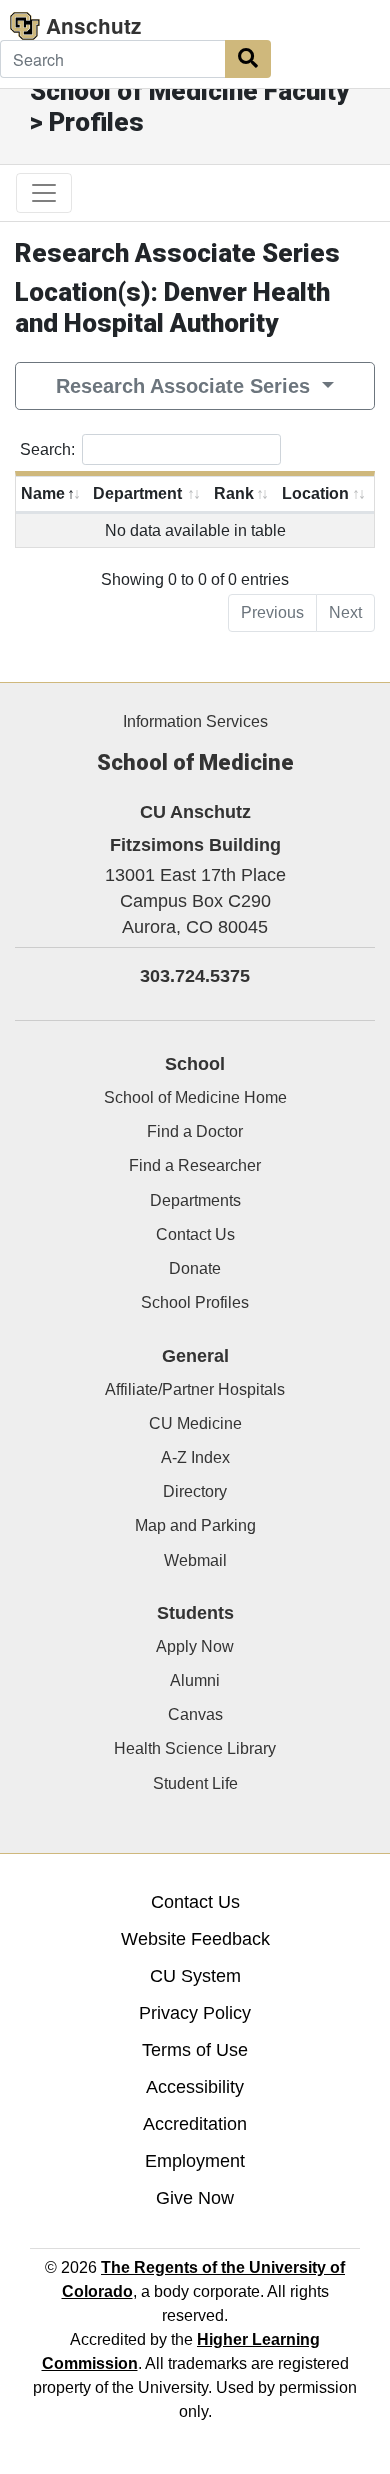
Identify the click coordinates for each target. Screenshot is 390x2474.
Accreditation (195, 2124)
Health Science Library (195, 1748)
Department (137, 493)
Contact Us (195, 1234)
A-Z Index (195, 1457)
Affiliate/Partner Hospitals (195, 1389)
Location (315, 493)
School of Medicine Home (195, 1097)
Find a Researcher (195, 1165)
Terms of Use (195, 2050)
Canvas (195, 1714)
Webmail (195, 1560)
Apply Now (195, 1646)
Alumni (195, 1680)
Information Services (195, 721)
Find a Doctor (195, 1131)
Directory (195, 1491)
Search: (47, 449)
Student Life (195, 1783)
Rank (234, 493)
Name (43, 493)
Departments (195, 1200)
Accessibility (195, 2087)
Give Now (195, 2198)
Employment (195, 2161)
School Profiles (195, 1302)
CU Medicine (195, 1423)
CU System (195, 1976)
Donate (195, 1268)
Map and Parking (195, 1525)
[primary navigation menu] (44, 193)
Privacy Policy (195, 2013)
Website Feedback (195, 1939)
